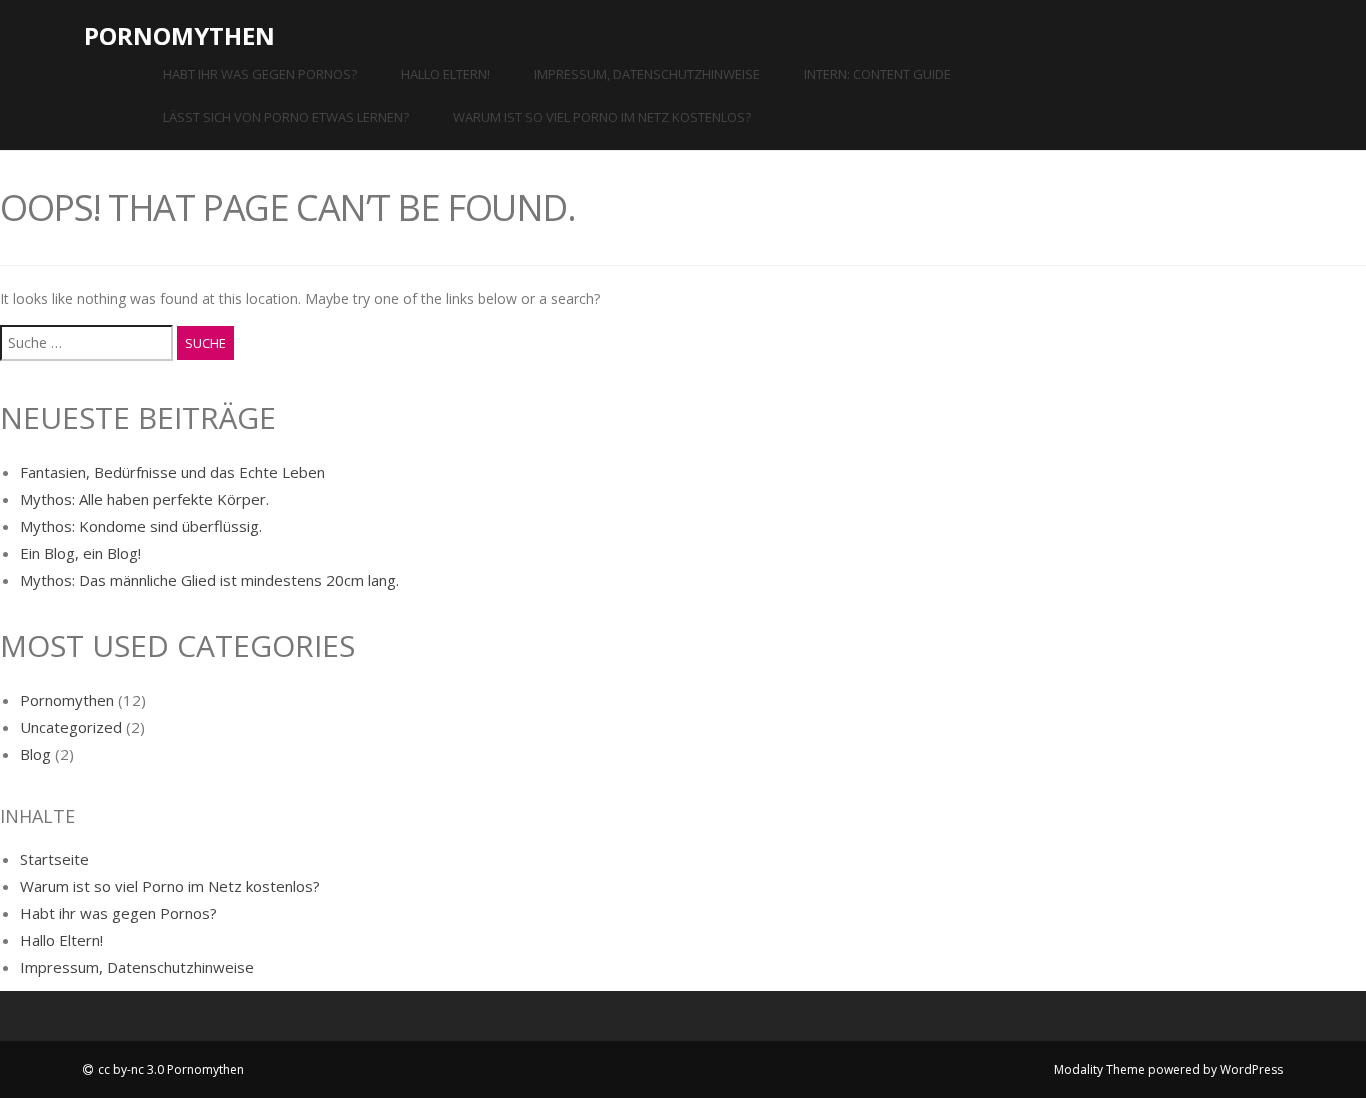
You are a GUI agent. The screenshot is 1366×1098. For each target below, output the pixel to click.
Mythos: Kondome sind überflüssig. (141, 526)
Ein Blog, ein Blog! (80, 553)
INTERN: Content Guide (877, 74)
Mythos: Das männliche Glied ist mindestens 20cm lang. (209, 580)
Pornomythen (179, 35)
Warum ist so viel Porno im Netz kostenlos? (602, 117)
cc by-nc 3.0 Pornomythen (171, 1069)
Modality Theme (1099, 1069)
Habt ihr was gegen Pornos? (260, 74)
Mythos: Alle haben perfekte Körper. (144, 499)
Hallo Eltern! (445, 74)
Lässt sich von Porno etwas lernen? (286, 117)
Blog (35, 754)
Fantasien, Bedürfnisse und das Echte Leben (172, 472)
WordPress (1251, 1069)
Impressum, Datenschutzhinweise (647, 74)
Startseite (54, 859)
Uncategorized (71, 727)
